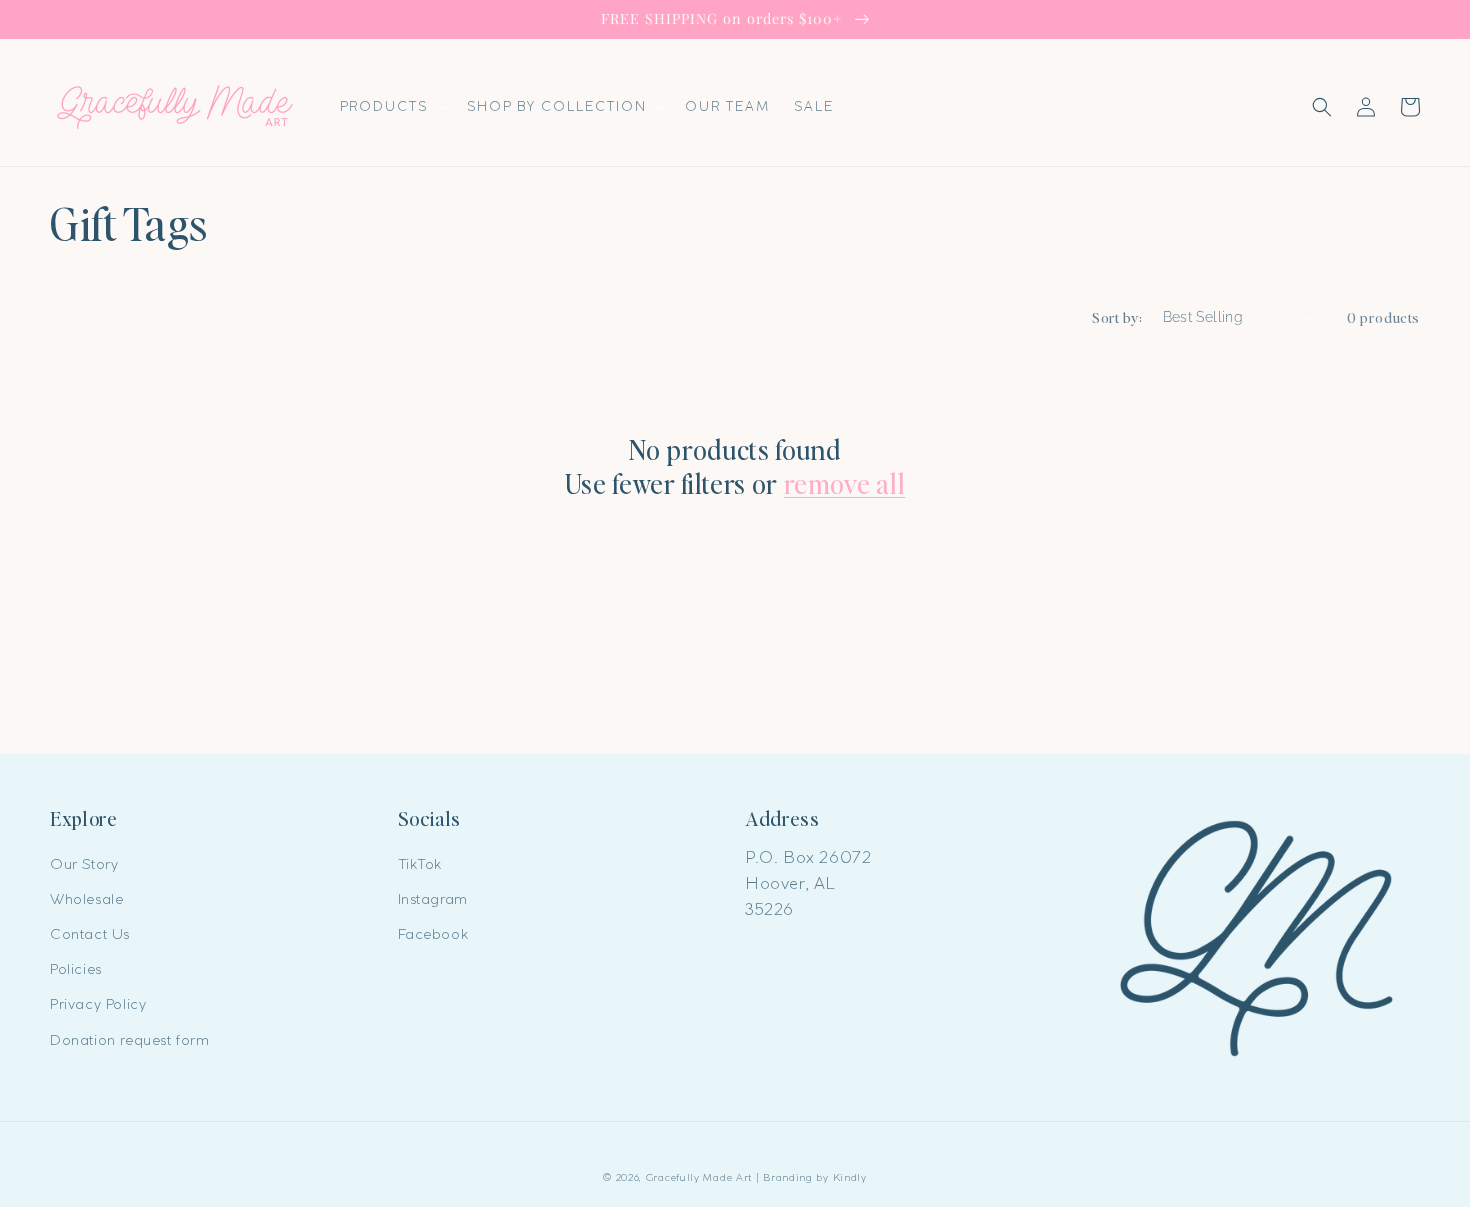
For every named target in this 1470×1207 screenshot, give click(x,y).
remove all (845, 483)
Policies (76, 969)
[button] (391, 106)
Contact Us (90, 934)
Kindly (850, 1177)
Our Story (84, 864)
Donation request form (130, 1040)
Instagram (433, 899)
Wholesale (86, 899)
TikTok (420, 864)
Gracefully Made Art (699, 1177)
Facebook (433, 934)
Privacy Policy (98, 1004)
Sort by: (1117, 317)
